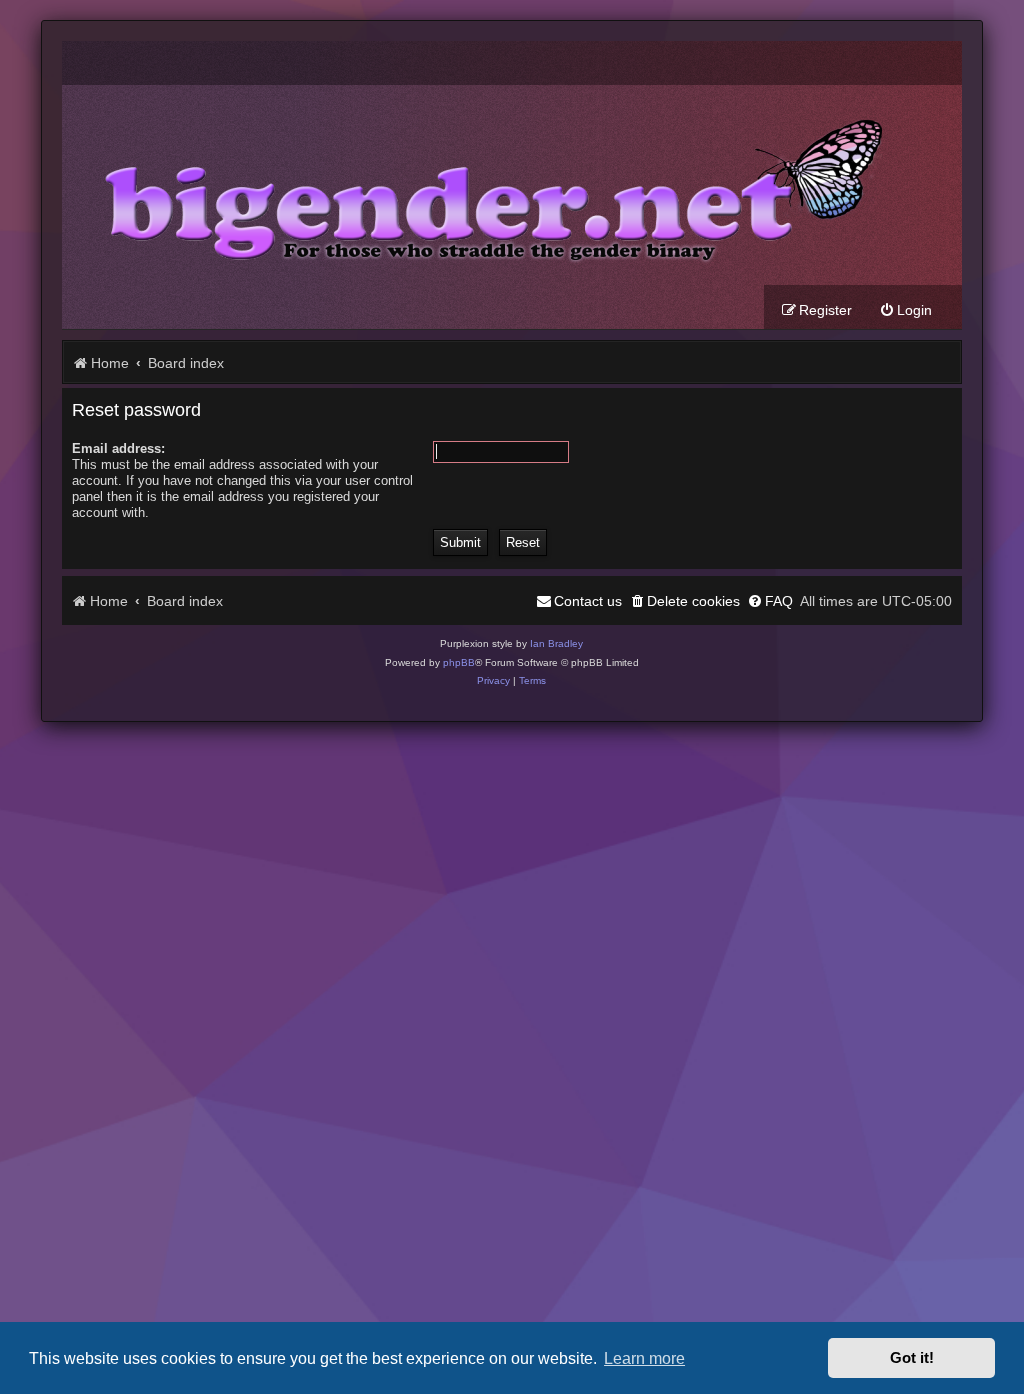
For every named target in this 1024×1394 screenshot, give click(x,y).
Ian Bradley (556, 643)
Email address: (118, 448)
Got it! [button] (912, 1358)
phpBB (459, 662)
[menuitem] (905, 310)
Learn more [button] (644, 1358)
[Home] (478, 185)
